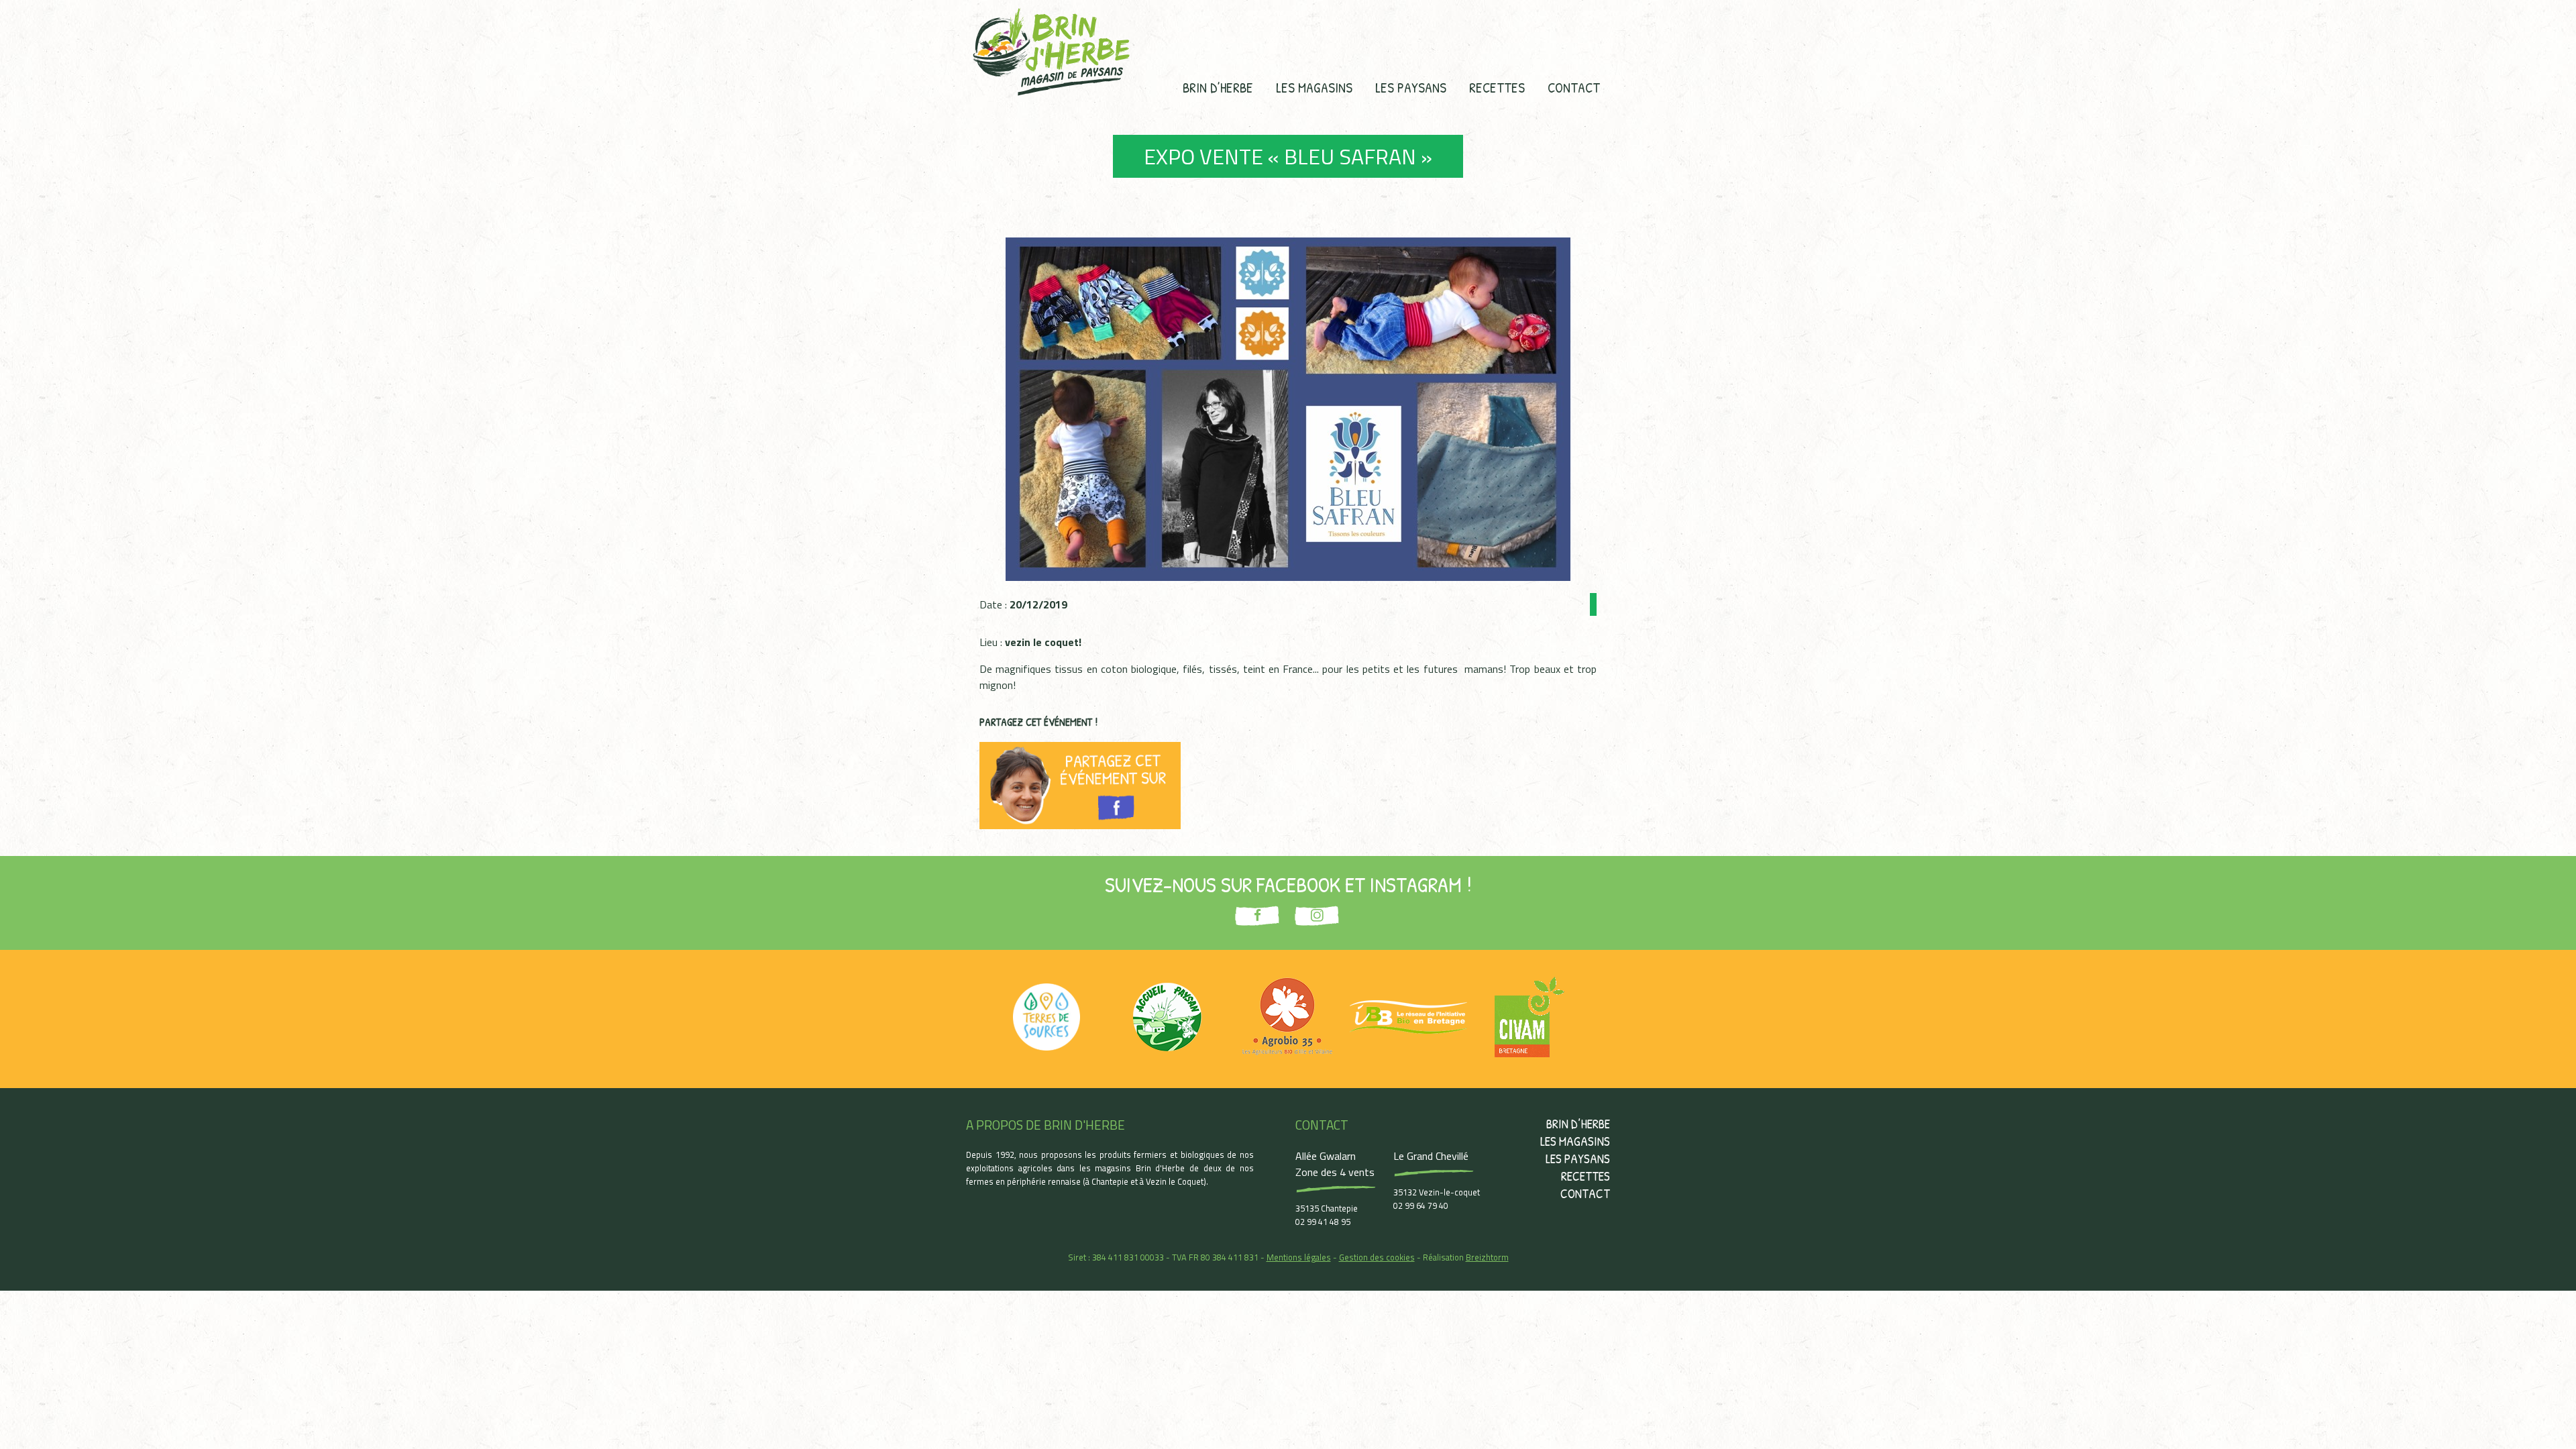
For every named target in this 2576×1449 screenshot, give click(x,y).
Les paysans (1411, 87)
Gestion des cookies (1377, 1257)
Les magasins (1314, 87)
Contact (1574, 87)
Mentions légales (1299, 1257)
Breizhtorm (1487, 1257)
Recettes (1497, 87)
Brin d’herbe (1218, 87)
